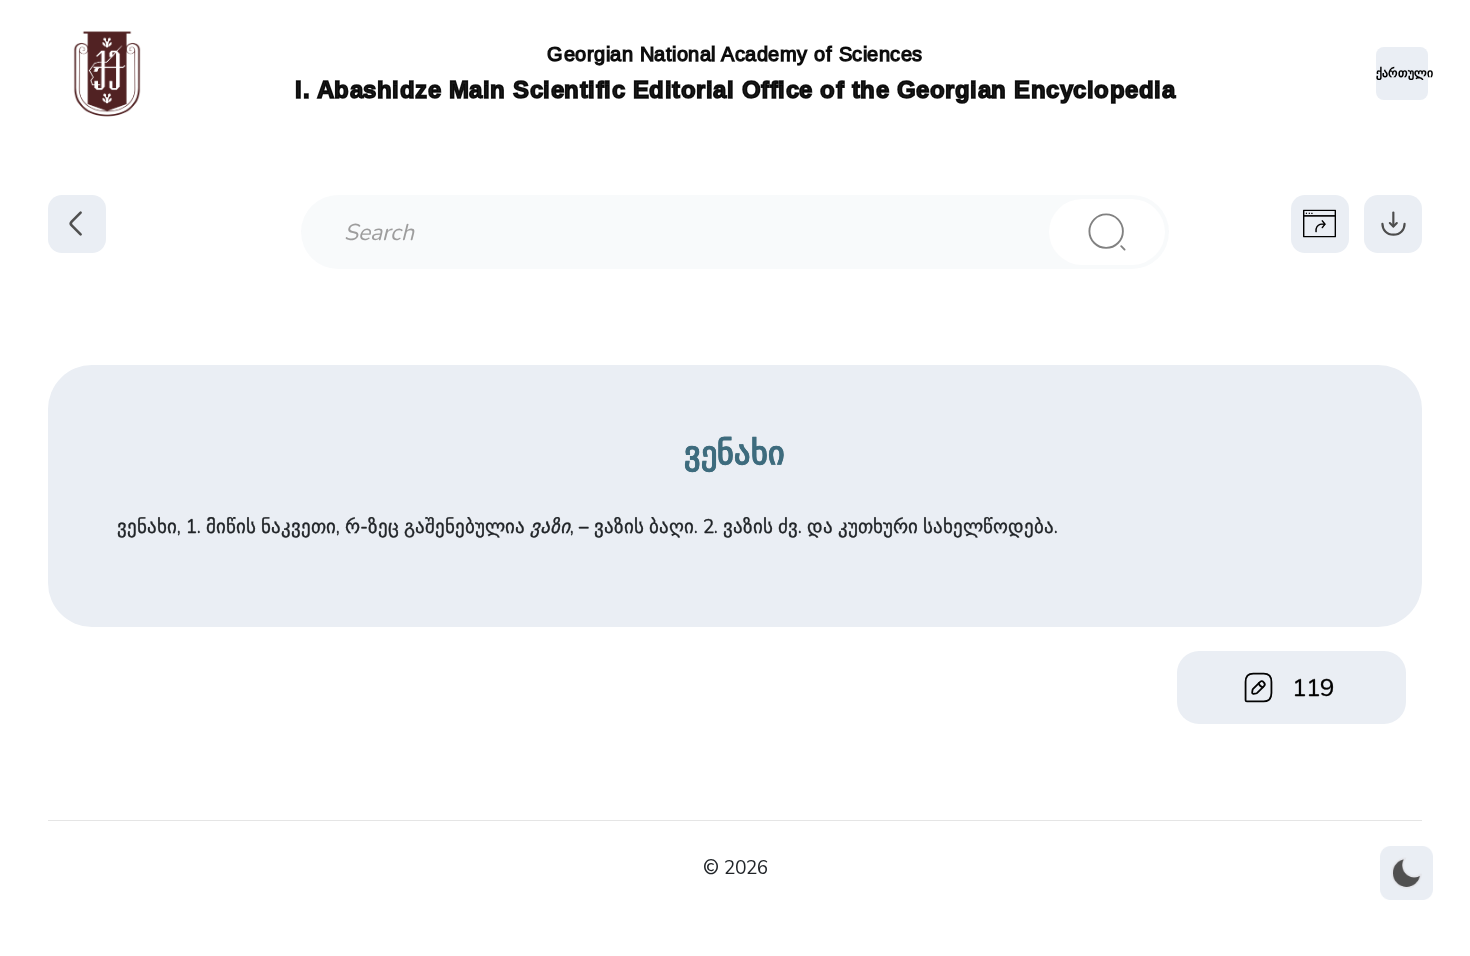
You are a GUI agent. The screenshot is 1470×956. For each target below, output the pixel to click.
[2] (1107, 232)
